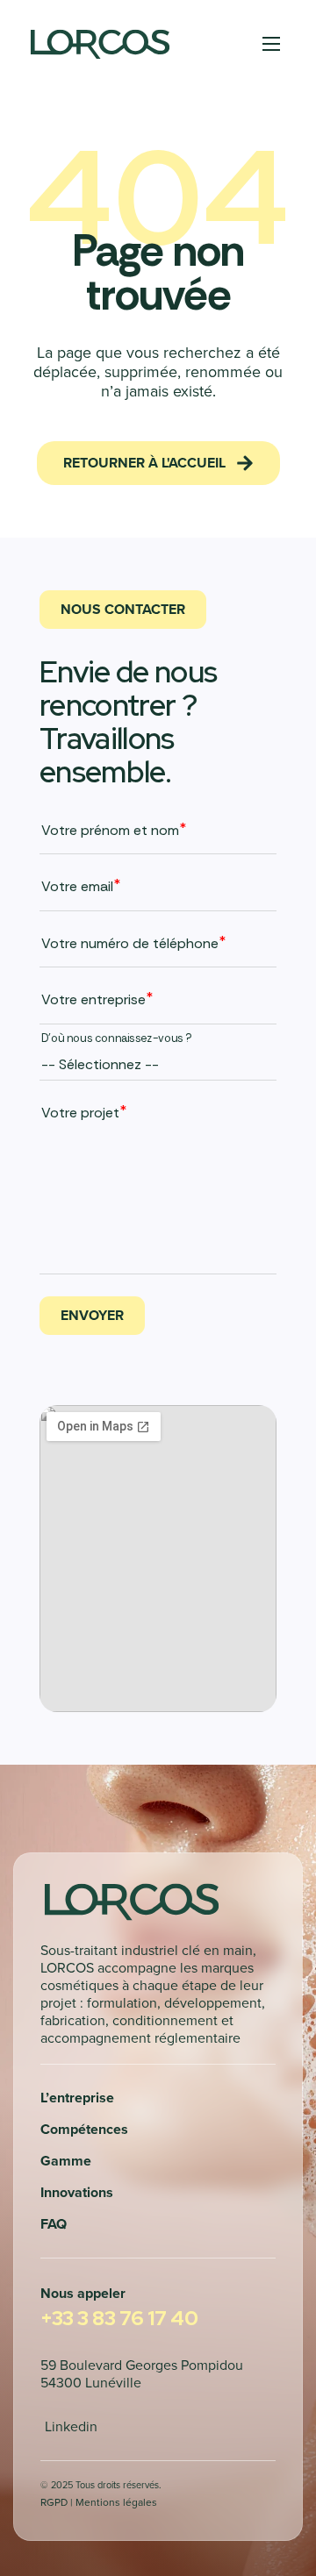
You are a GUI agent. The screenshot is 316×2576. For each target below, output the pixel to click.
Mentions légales (116, 2502)
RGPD (54, 2502)
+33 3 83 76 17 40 (119, 2318)
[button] (158, 463)
